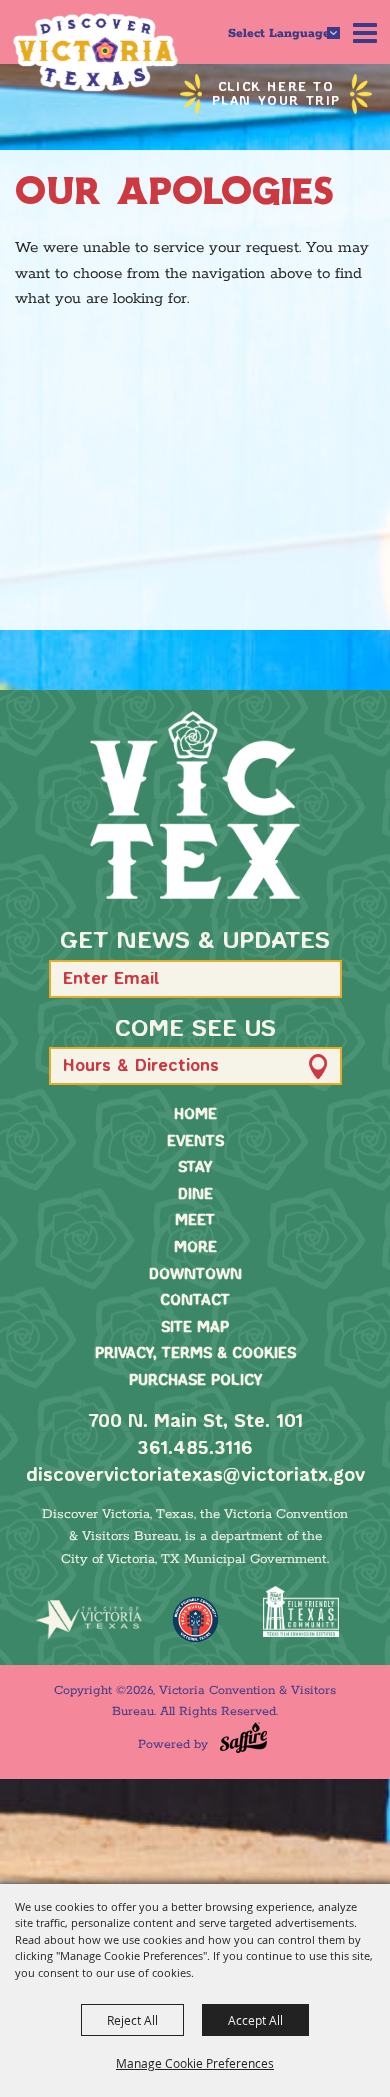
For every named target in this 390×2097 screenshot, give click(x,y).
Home (195, 1115)
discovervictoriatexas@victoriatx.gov (195, 1476)
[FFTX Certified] (301, 1611)
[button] (317, 978)
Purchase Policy (195, 1381)
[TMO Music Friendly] (195, 1619)
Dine (195, 1195)
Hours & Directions (141, 1066)
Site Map (195, 1328)
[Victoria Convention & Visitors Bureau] (95, 52)
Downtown (195, 1275)
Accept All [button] (255, 2020)
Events (195, 1142)
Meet (195, 1221)
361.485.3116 (195, 1449)
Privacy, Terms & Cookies (195, 1354)
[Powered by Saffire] (243, 1737)
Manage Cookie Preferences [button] (195, 2063)
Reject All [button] (132, 2020)
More (195, 1248)
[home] (195, 805)
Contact (195, 1301)
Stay (195, 1168)
